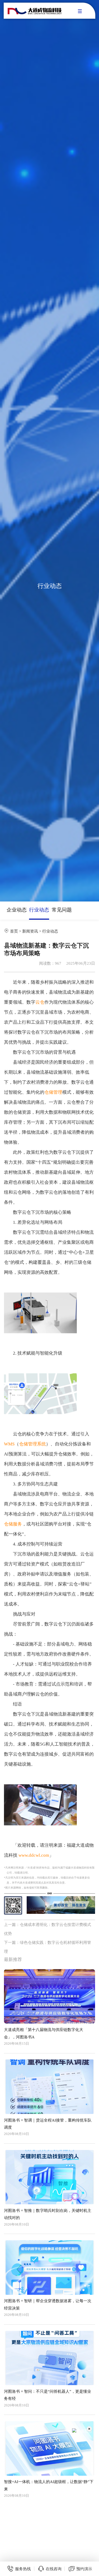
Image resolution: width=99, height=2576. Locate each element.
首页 (14, 931)
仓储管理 (53, 1092)
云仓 (40, 1002)
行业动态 (39, 910)
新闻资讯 (30, 931)
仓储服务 (13, 1524)
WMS (9, 1444)
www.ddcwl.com (34, 1855)
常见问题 (62, 910)
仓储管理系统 (32, 1444)
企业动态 (17, 910)
